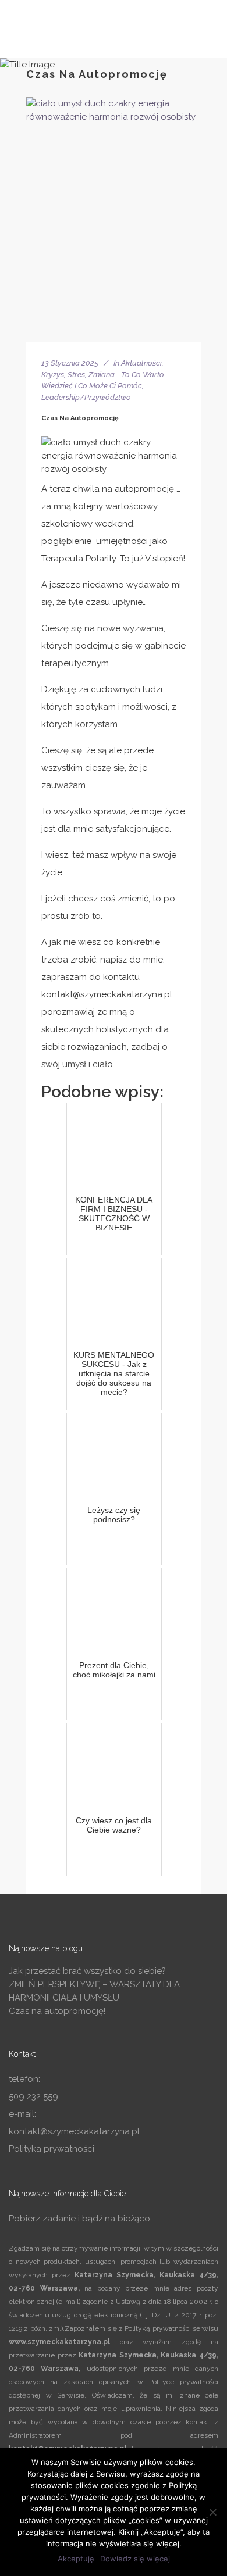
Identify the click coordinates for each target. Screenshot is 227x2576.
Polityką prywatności (157, 2328)
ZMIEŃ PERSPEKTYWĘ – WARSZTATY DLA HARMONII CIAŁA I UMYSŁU (94, 1991)
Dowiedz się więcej (135, 2559)
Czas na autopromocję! (57, 2011)
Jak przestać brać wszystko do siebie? (87, 1971)
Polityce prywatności (184, 2382)
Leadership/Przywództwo (86, 397)
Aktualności (141, 363)
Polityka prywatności (52, 2149)
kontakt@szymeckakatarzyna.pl (74, 2131)
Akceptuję (76, 2559)
